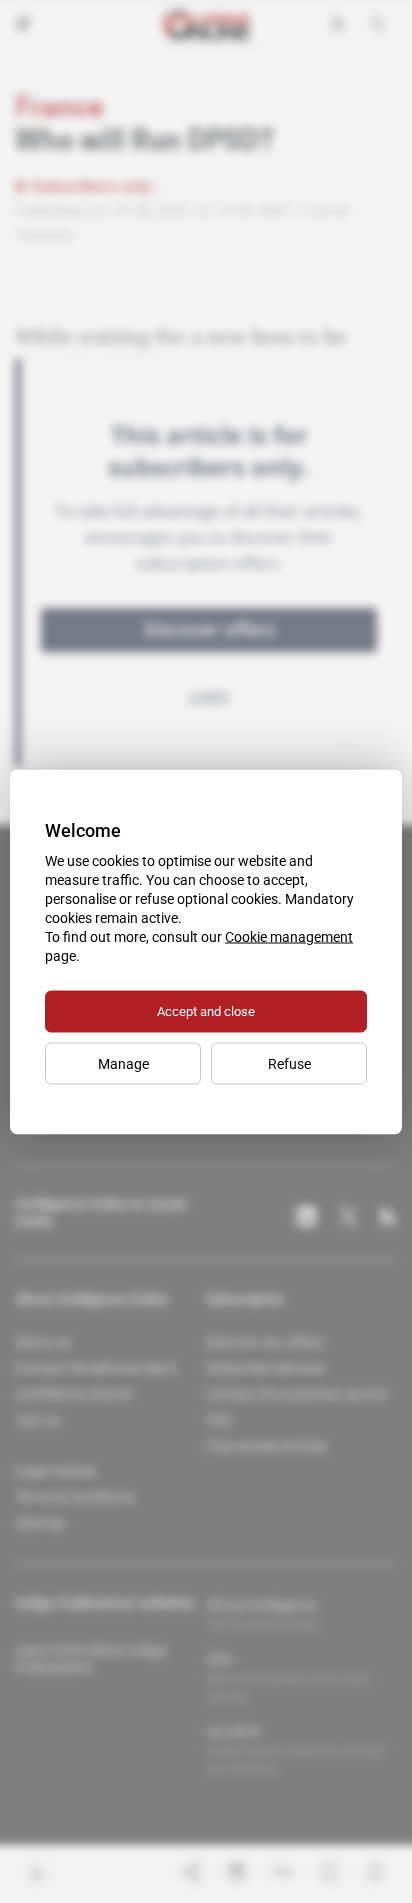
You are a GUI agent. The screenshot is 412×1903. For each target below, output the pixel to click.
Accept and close (206, 1010)
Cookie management (289, 936)
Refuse (289, 1063)
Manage (123, 1063)
